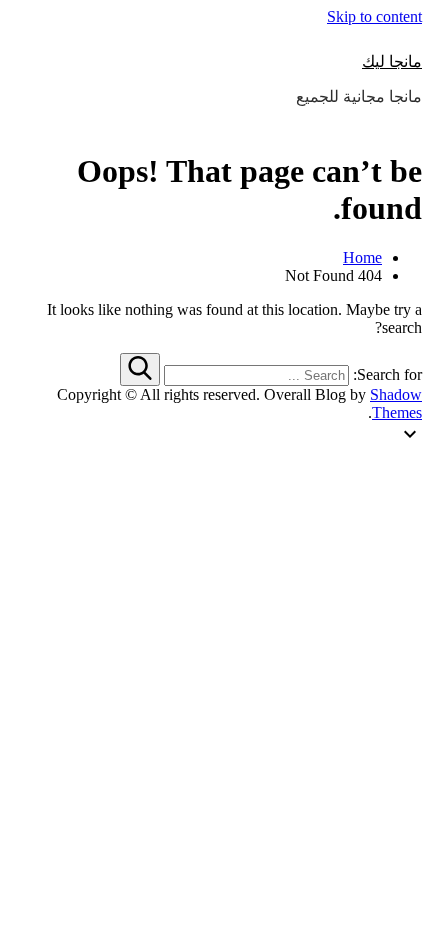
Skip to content (374, 16)
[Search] (140, 369)
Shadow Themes (396, 403)
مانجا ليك (392, 61)
